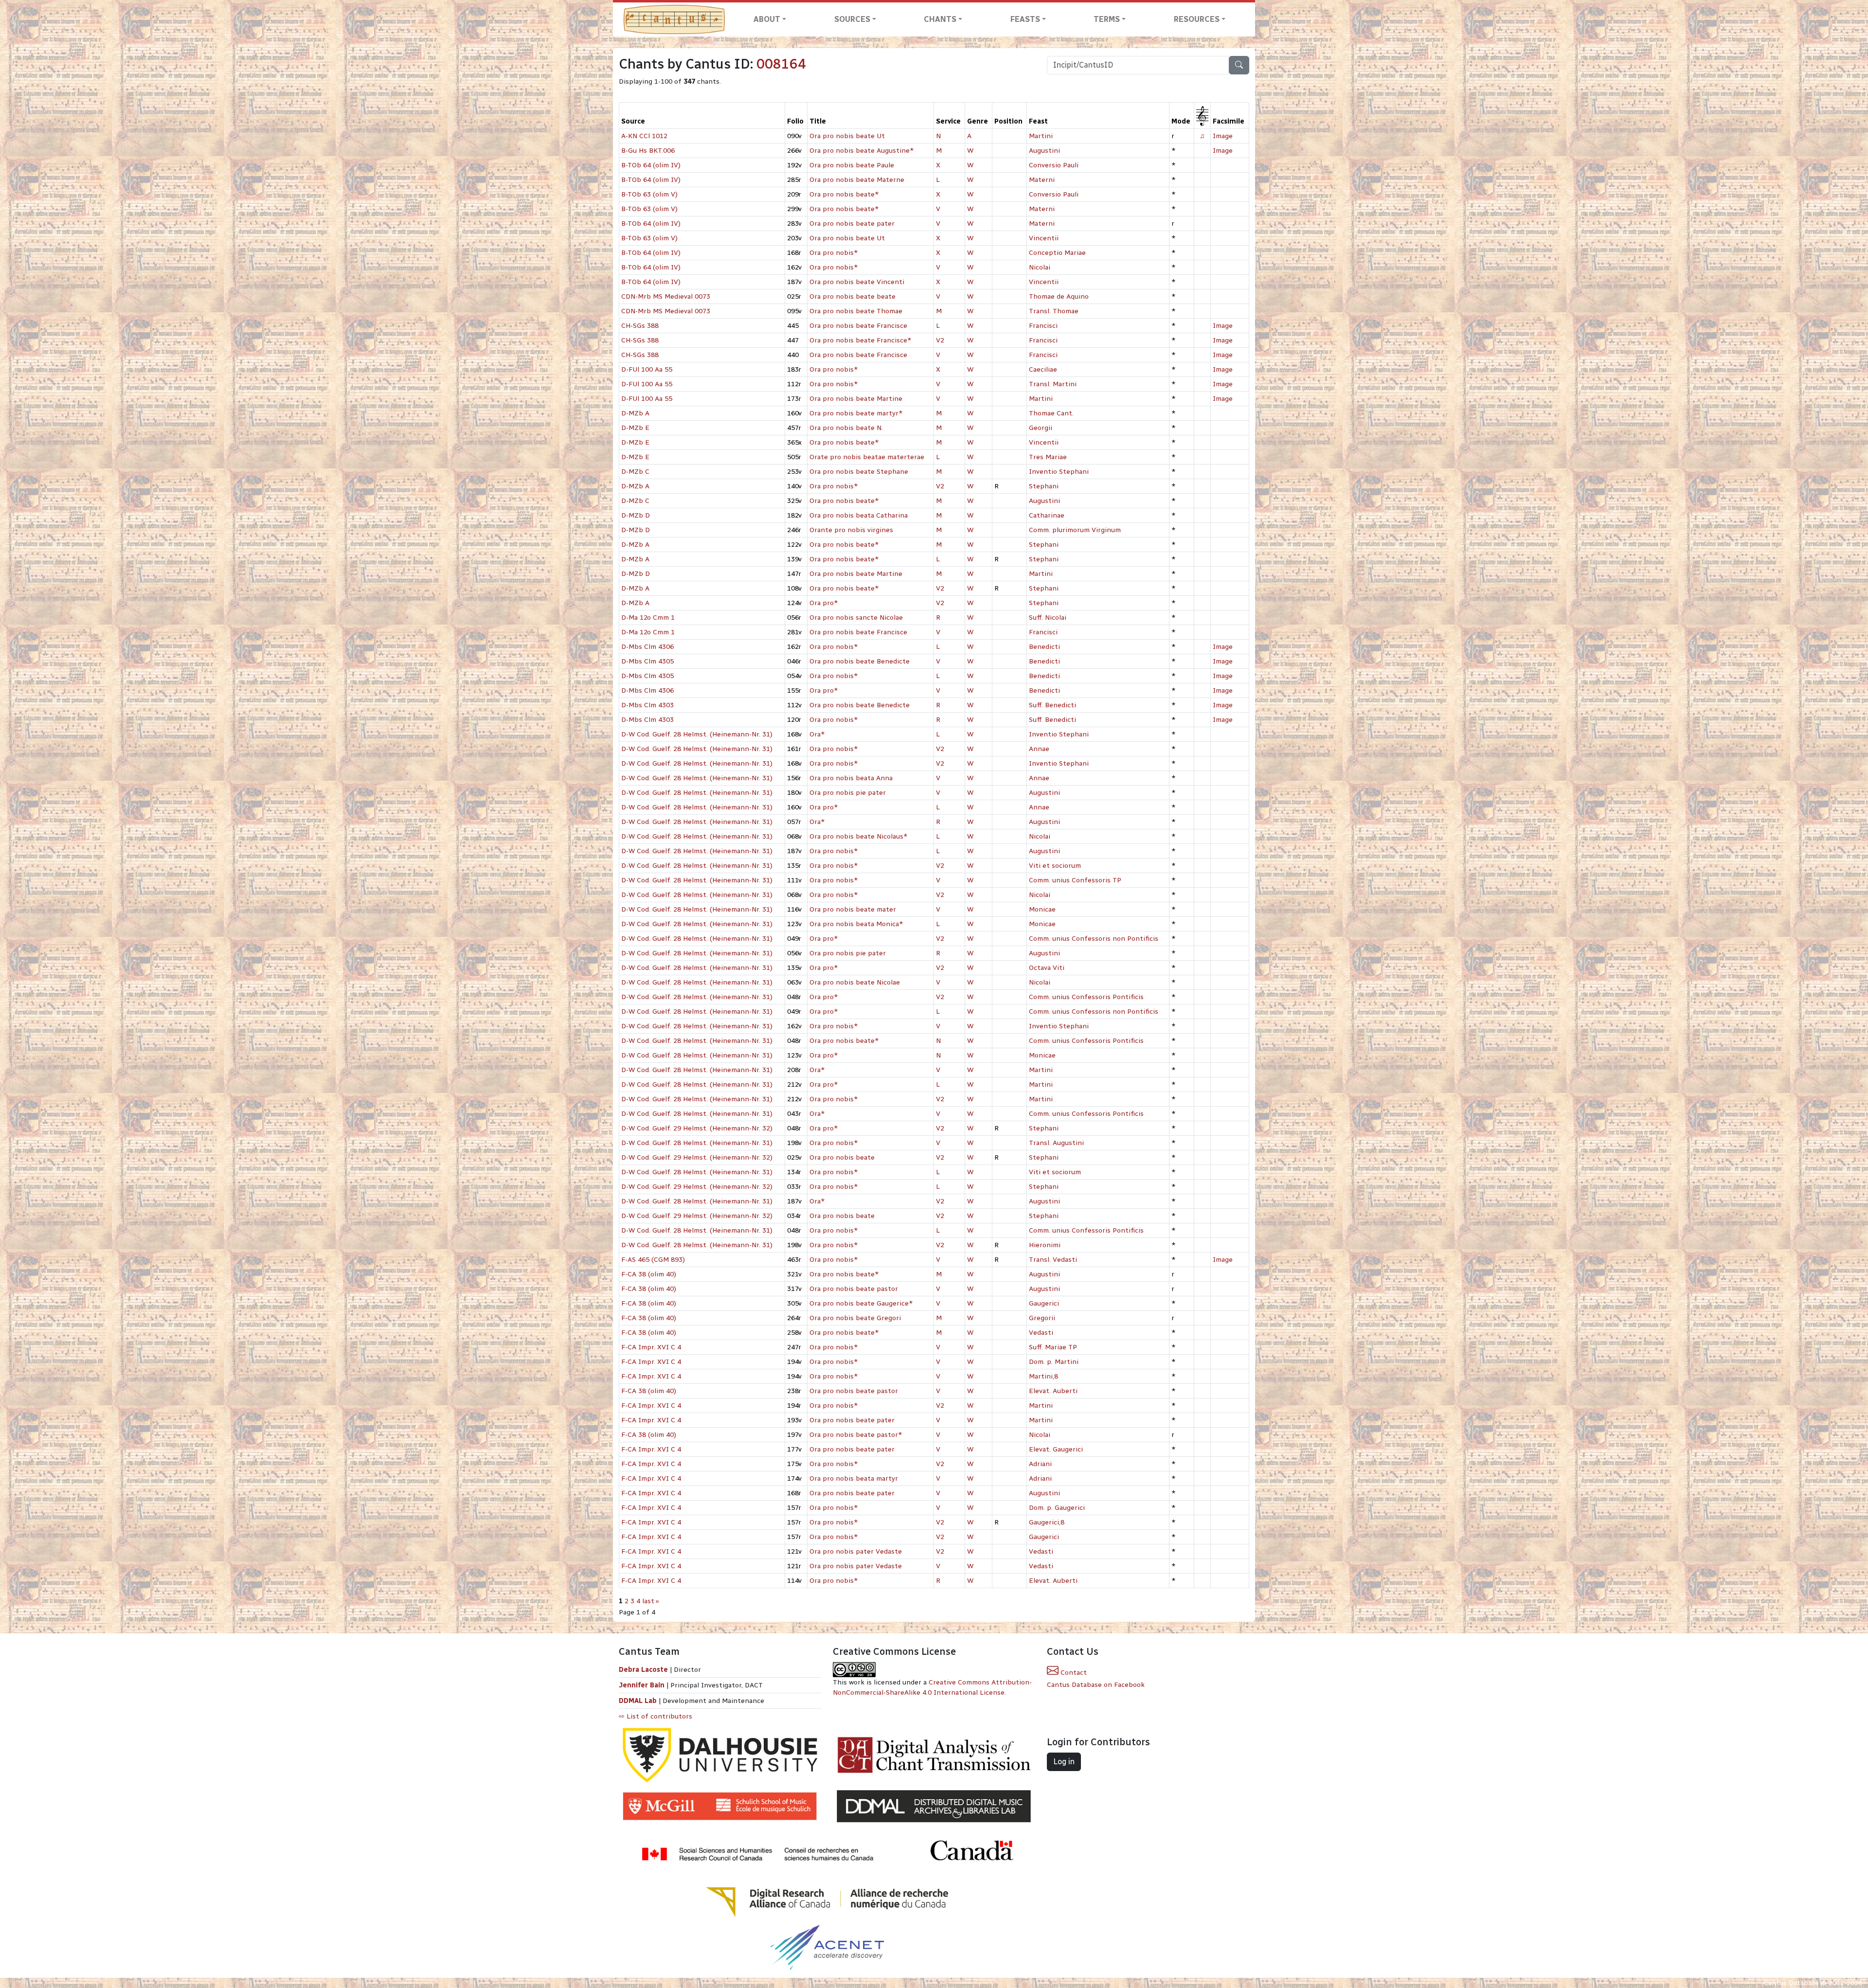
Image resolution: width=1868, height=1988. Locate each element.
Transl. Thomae (1054, 311)
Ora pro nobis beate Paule (852, 165)
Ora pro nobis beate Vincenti (857, 282)
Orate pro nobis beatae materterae (867, 457)
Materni (1042, 180)
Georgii (1041, 428)
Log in (1064, 1762)
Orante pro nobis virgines (851, 530)
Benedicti (1044, 647)
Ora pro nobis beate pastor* (856, 1435)
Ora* (817, 734)
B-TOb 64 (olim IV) (651, 165)
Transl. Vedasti (1053, 1260)
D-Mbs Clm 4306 (647, 647)
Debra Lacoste (643, 1670)
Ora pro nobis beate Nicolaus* (859, 836)
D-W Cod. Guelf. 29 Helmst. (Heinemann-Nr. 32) (697, 1128)
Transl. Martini (1053, 384)
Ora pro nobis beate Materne (857, 180)
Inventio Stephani (1059, 472)
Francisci (1043, 326)
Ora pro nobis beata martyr (854, 1478)
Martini (1041, 136)
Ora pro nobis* (834, 253)
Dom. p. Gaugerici (1057, 1508)
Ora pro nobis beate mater (853, 909)
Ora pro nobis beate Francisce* (861, 340)
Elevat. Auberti (1053, 1391)
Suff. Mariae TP (1053, 1347)
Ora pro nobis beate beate (853, 296)
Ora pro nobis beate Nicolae (855, 982)
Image (1223, 136)
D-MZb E (635, 428)
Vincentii (1044, 238)
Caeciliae (1043, 369)
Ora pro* (824, 603)
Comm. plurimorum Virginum (1075, 530)
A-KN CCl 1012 (644, 136)
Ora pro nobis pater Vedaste (856, 1551)
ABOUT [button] (767, 19)
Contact (1073, 1673)
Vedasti (1041, 1333)
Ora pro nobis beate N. (846, 428)
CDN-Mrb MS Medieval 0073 (666, 296)
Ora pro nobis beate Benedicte (860, 661)
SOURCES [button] (852, 19)
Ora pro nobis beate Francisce (858, 326)
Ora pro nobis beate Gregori (855, 1318)
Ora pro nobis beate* (844, 194)
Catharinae (1047, 515)
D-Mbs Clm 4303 (647, 705)
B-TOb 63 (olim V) (649, 194)
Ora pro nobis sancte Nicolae (856, 618)
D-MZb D (636, 515)
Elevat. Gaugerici (1056, 1449)
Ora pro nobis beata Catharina (859, 515)
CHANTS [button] (940, 19)
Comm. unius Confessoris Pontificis (1086, 997)
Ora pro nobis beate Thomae (856, 311)
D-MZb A (635, 413)
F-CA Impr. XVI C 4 (651, 1347)
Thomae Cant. (1051, 413)
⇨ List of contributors (656, 1716)
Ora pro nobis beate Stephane (859, 472)
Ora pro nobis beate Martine (856, 399)
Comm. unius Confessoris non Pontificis (1094, 939)
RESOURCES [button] (1197, 19)
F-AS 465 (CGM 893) (653, 1260)
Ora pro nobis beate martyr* (856, 413)
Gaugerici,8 (1047, 1522)
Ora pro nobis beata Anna (851, 778)
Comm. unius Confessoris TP (1075, 880)
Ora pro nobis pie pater (848, 793)
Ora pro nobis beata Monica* (856, 924)
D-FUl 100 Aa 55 (647, 369)
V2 (940, 340)
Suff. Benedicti (1052, 705)
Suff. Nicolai (1048, 618)
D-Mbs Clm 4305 (647, 661)
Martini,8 (1043, 1376)
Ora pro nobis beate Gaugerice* (861, 1303)
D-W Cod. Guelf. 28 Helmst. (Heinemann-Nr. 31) (697, 734)
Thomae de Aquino (1059, 296)
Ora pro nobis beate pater (852, 224)
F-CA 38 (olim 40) (649, 1274)
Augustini (1044, 151)
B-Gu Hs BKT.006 (648, 151)
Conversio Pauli (1054, 165)
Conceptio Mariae (1057, 253)
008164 (781, 64)
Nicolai (1040, 267)
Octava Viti (1047, 968)
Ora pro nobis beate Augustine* (862, 151)
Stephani (1044, 486)
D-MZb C (635, 472)
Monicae (1042, 909)
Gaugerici (1044, 1303)
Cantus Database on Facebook (1096, 1685)
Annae (1039, 749)
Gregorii (1042, 1318)
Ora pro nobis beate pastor (854, 1289)
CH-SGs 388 (640, 326)
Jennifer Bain (643, 1685)
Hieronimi (1045, 1245)
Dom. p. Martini (1054, 1362)
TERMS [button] (1107, 19)
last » (651, 1601)
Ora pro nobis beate (842, 1157)
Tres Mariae (1048, 457)
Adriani (1040, 1464)
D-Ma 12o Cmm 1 (648, 618)
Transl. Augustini (1056, 1143)
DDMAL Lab (638, 1701)
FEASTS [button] (1025, 19)
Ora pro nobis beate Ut (847, 136)
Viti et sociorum (1055, 866)
